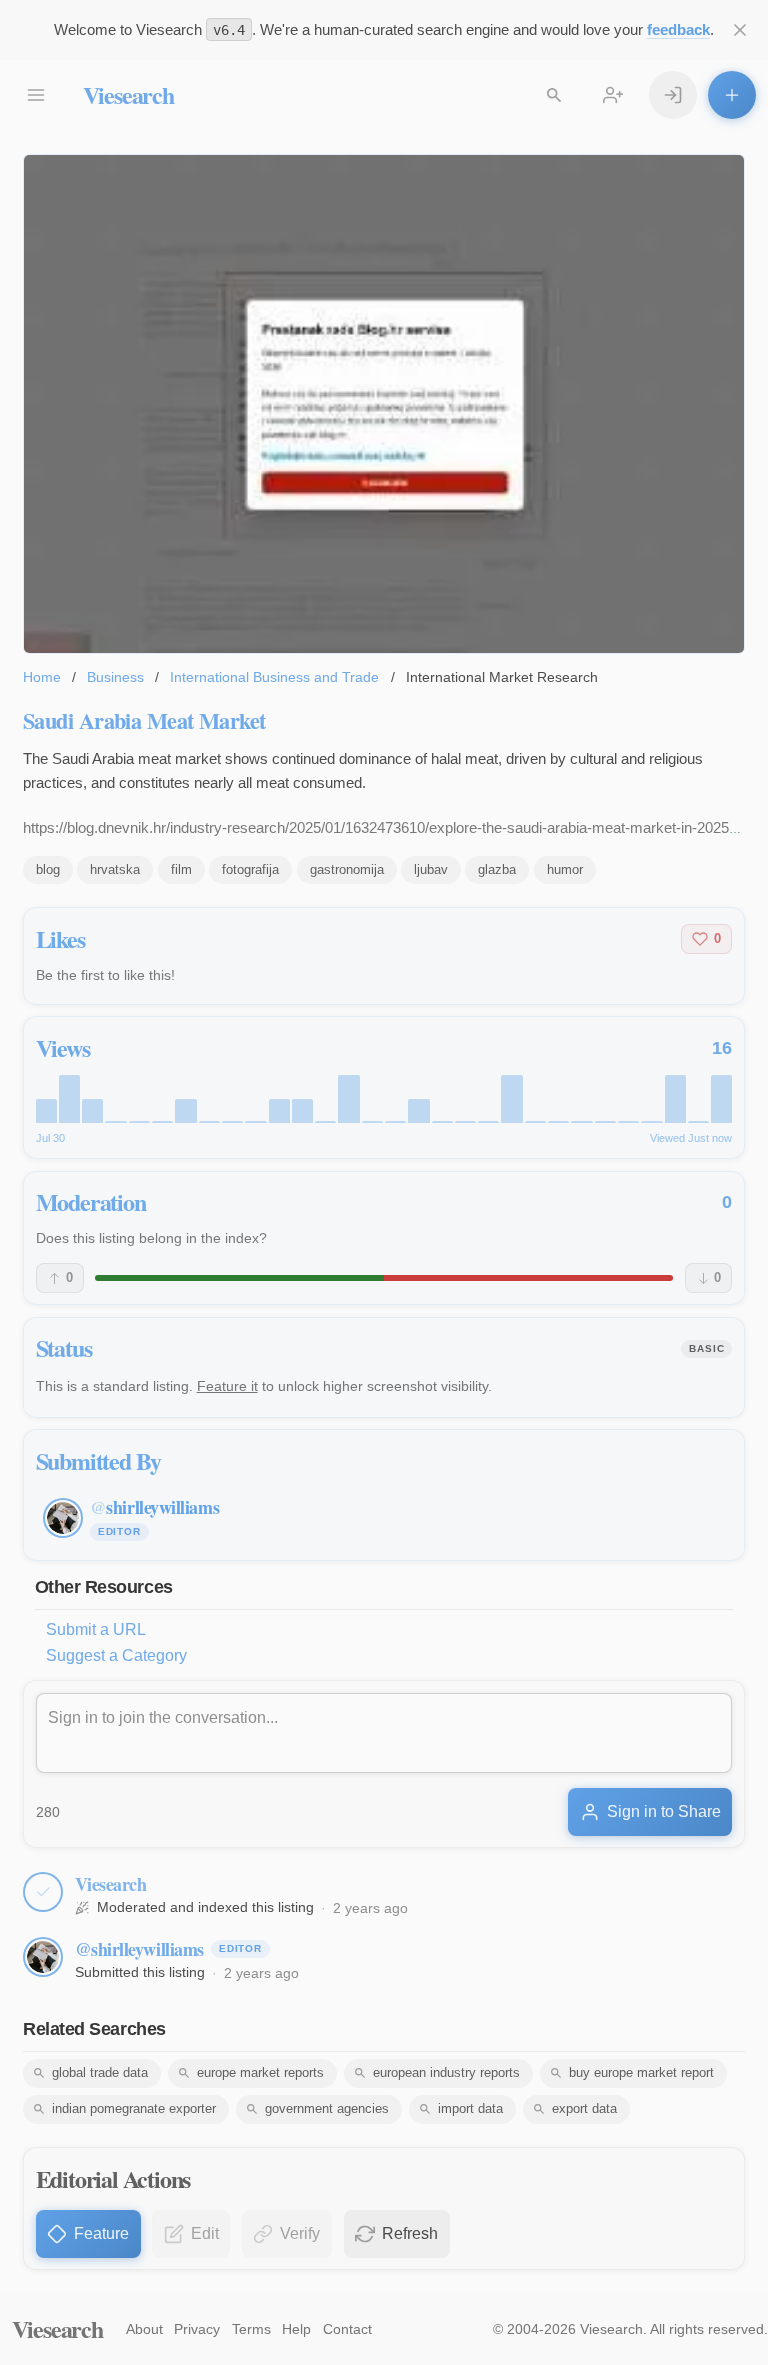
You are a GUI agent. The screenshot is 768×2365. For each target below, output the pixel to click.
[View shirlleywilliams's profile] (43, 1957)
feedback (678, 29)
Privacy (197, 2329)
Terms (251, 2329)
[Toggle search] (554, 95)
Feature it (227, 1386)
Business (115, 677)
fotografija (250, 869)
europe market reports (260, 2072)
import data (470, 2108)
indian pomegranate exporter (134, 2108)
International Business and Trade (274, 677)
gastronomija (347, 869)
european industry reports (446, 2072)
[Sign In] (673, 95)
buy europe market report (641, 2072)
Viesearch (128, 94)
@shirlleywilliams (139, 1949)
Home (42, 677)
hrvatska (115, 869)
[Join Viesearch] (613, 95)
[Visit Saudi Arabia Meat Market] (384, 404)
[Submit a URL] (732, 95)
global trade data (100, 2072)
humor (565, 869)
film (181, 869)
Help (296, 2329)
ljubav (431, 869)
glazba (497, 869)
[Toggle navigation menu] (36, 95)
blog (48, 869)
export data (584, 2108)
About (144, 2329)
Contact (347, 2329)
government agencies (327, 2108)
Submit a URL (96, 1629)
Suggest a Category (116, 1655)
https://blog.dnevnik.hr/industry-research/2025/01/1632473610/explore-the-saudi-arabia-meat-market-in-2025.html (392, 827)
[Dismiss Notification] (740, 30)
